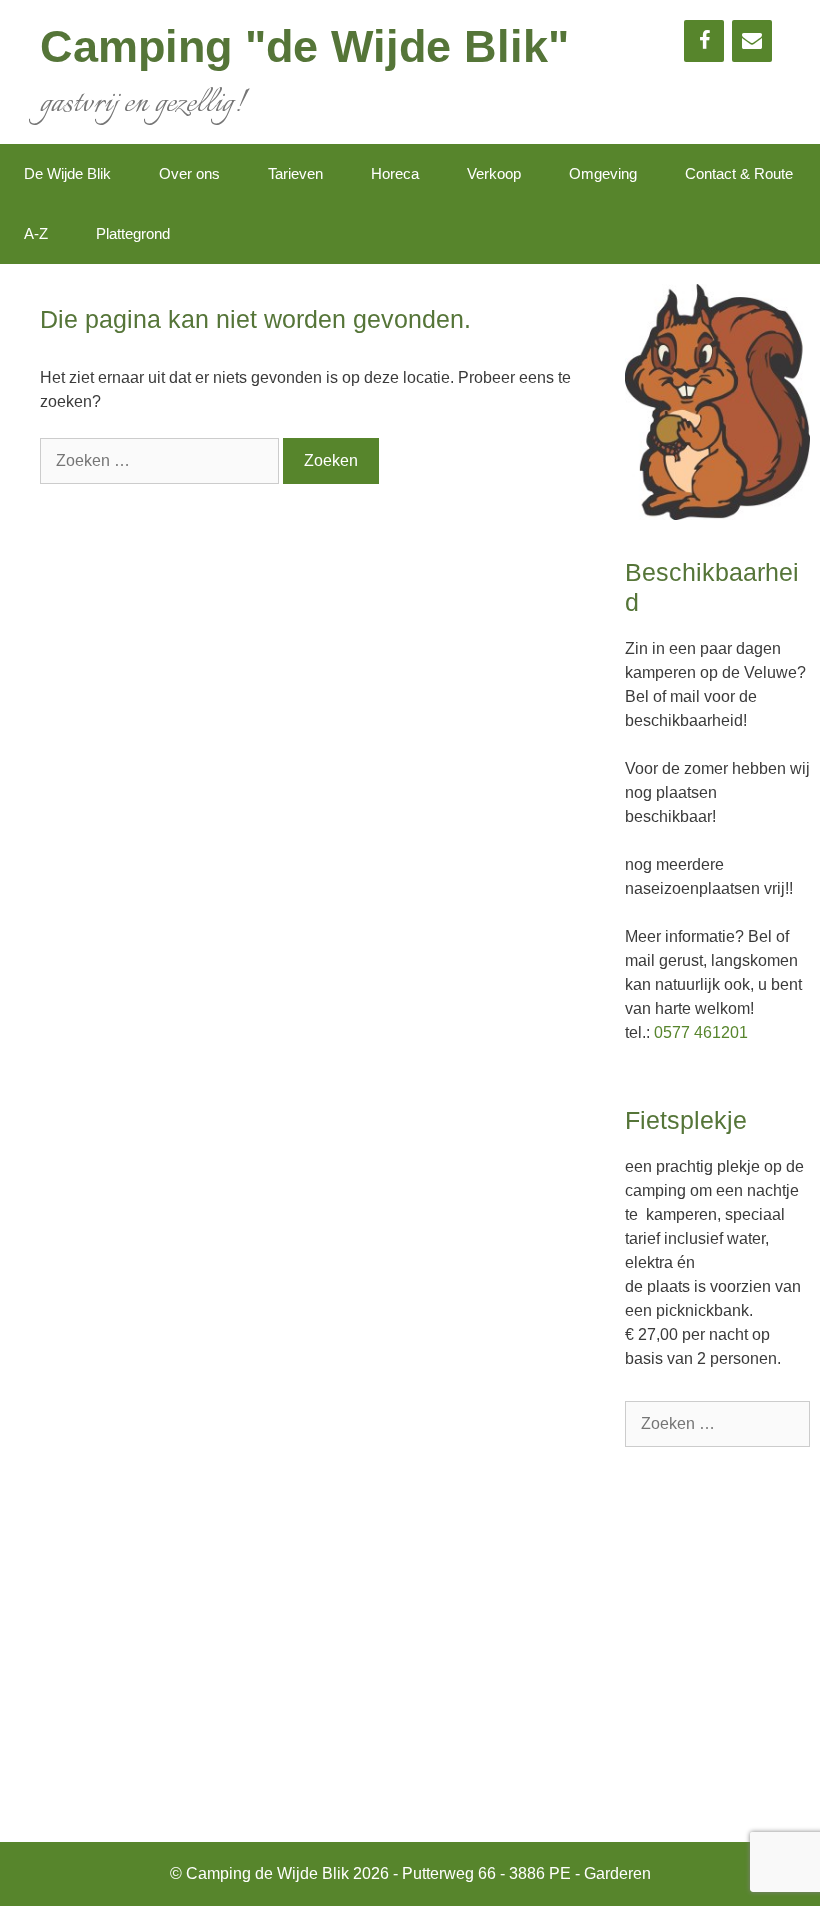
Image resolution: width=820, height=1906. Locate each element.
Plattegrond (133, 233)
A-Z (36, 233)
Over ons (189, 173)
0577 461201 (701, 1032)
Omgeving (603, 173)
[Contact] (752, 41)
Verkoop (494, 173)
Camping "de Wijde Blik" (304, 46)
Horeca (395, 173)
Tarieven (295, 173)
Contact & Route (739, 173)
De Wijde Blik (67, 173)
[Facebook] (704, 41)
